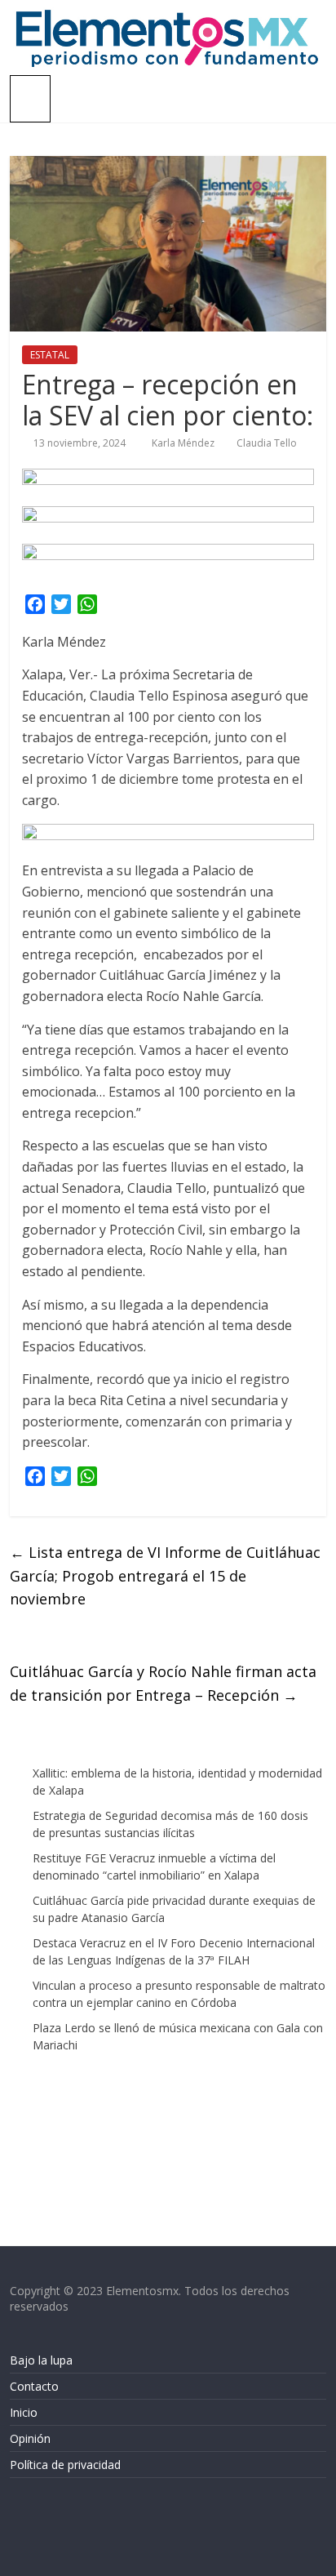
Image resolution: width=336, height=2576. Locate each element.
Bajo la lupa (41, 2360)
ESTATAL (50, 355)
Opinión (30, 2438)
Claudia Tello (267, 443)
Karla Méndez (184, 443)
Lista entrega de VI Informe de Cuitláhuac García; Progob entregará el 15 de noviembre (165, 1576)
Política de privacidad (65, 2465)
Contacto (34, 2386)
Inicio (24, 2412)
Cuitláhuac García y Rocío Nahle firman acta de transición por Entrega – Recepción (163, 1683)
